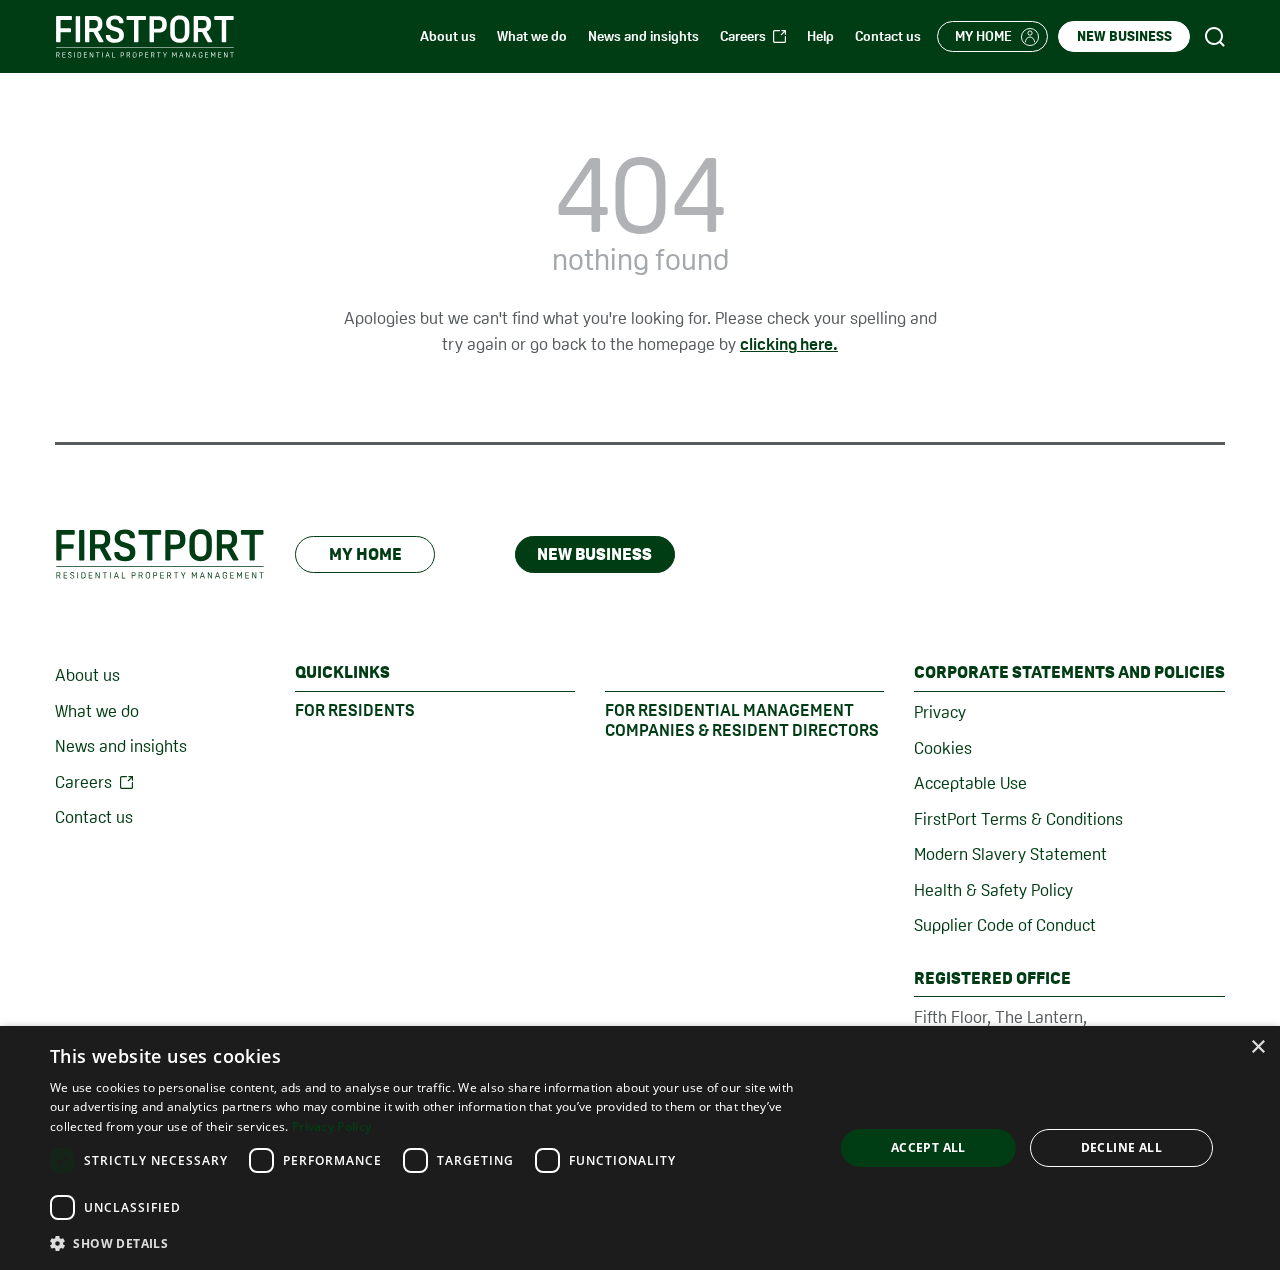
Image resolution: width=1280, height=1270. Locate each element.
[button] (430, 1243)
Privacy (940, 712)
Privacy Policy (331, 1126)
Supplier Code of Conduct (1005, 925)
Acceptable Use (970, 783)
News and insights (121, 746)
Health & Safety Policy (993, 890)
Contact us (94, 817)
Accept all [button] (928, 1147)
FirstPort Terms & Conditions (1018, 819)
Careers (83, 782)
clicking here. (789, 344)
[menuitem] (447, 36)
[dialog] (640, 1148)
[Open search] (1215, 36)
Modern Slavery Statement (1010, 854)
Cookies (943, 748)
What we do (97, 711)
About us (87, 675)
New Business (594, 554)
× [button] (1257, 1047)
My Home (365, 554)
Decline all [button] (1121, 1147)
